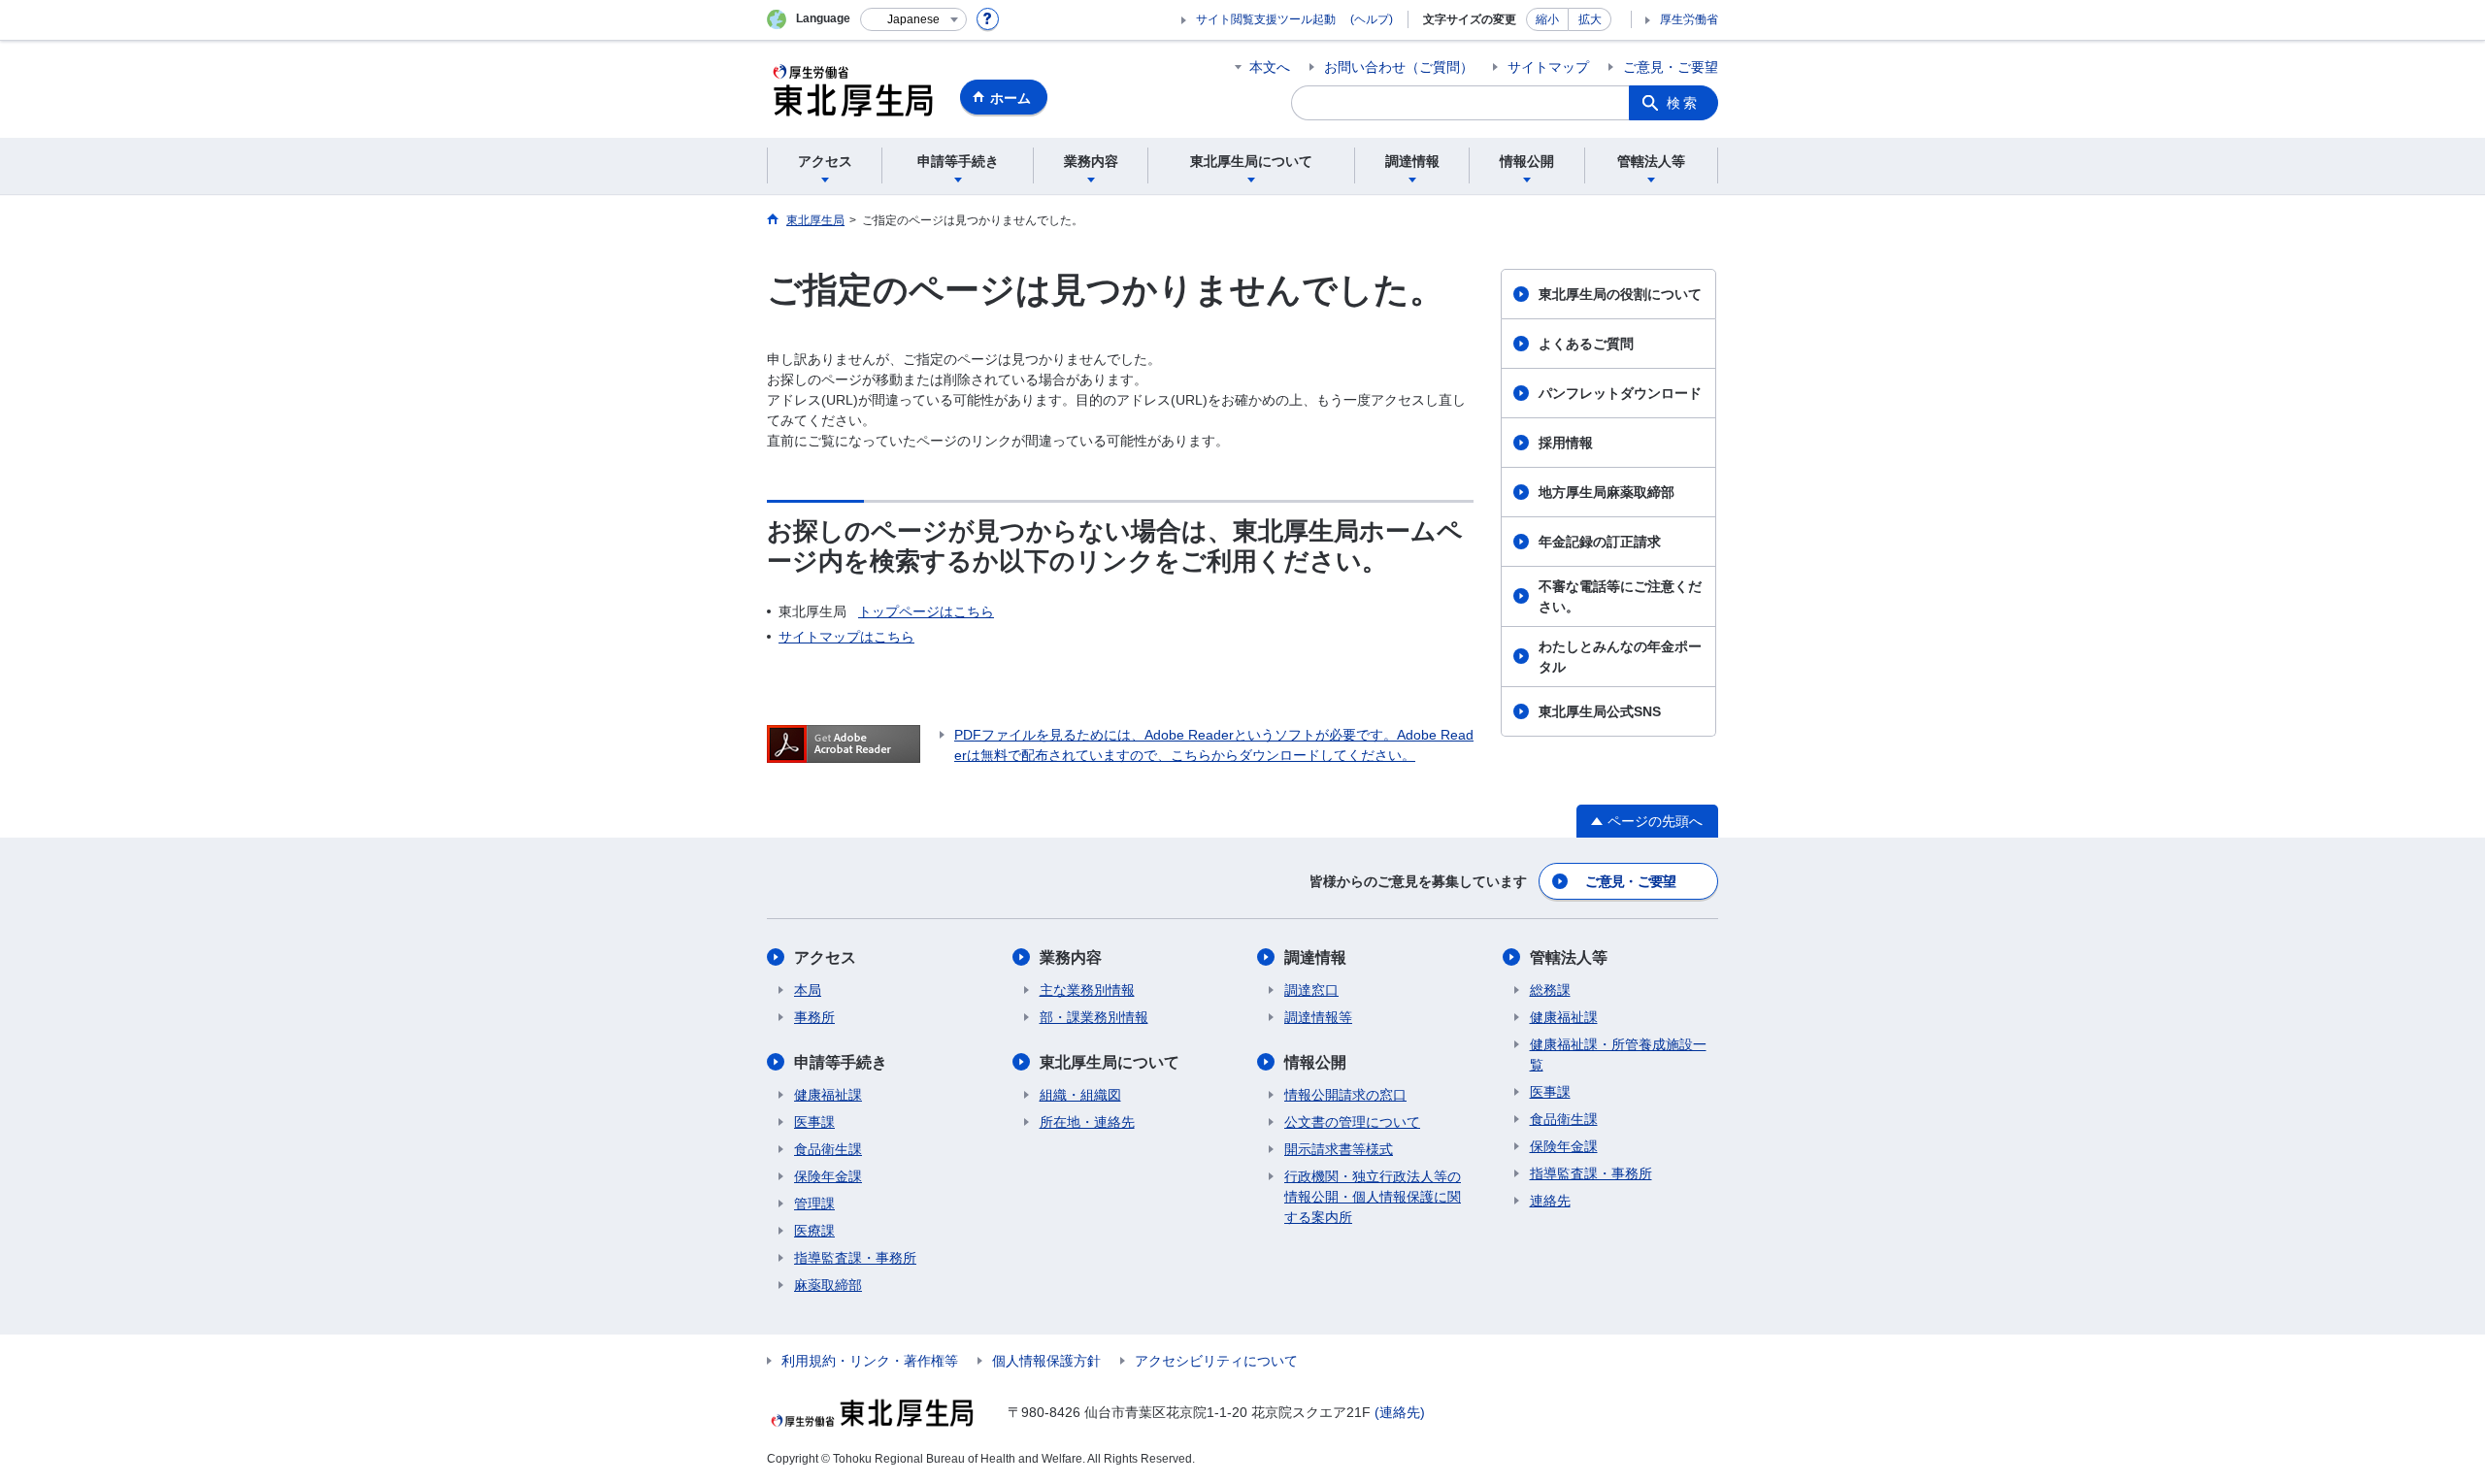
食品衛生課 (828, 1149)
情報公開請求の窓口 (1345, 1095)
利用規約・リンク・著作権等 (870, 1361)
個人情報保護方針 (1046, 1361)
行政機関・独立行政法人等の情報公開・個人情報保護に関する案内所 (1373, 1197)
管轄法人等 (1569, 957)
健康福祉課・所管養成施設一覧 (1618, 1055)
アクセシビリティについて (1216, 1361)
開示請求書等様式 (1339, 1149)
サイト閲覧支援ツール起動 (1266, 19)
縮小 (1547, 19)
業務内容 (1071, 957)
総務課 (1550, 990)
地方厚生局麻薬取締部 (1607, 492)
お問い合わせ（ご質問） (1399, 67)
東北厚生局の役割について (1620, 294)
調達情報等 (1318, 1017)
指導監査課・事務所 (855, 1258)
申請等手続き (841, 1062)
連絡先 (1550, 1201)
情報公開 (1315, 1062)
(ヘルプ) (1372, 19)
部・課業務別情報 (1094, 1017)
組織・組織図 (1080, 1095)
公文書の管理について (1352, 1122)
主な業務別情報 (1087, 990)
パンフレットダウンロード (1620, 393)
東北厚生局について (1110, 1062)
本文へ (1270, 67)
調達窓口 (1311, 990)
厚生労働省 (1689, 19)
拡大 (1590, 19)
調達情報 (1315, 957)
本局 (808, 990)
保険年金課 (828, 1176)
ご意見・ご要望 (1671, 67)
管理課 (814, 1204)
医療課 (814, 1231)
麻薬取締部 (828, 1285)
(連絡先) (1400, 1412)
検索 (1683, 103)
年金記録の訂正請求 (1600, 542)
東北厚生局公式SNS (1600, 711)
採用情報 (1566, 443)
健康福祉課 (828, 1095)
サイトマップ (1548, 67)
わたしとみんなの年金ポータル (1620, 657)
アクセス (825, 957)
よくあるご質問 (1586, 344)
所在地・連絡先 (1087, 1122)
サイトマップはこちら (846, 637)
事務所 (814, 1017)
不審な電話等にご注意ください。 (1620, 596)
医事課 (814, 1122)
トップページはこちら (926, 611)
